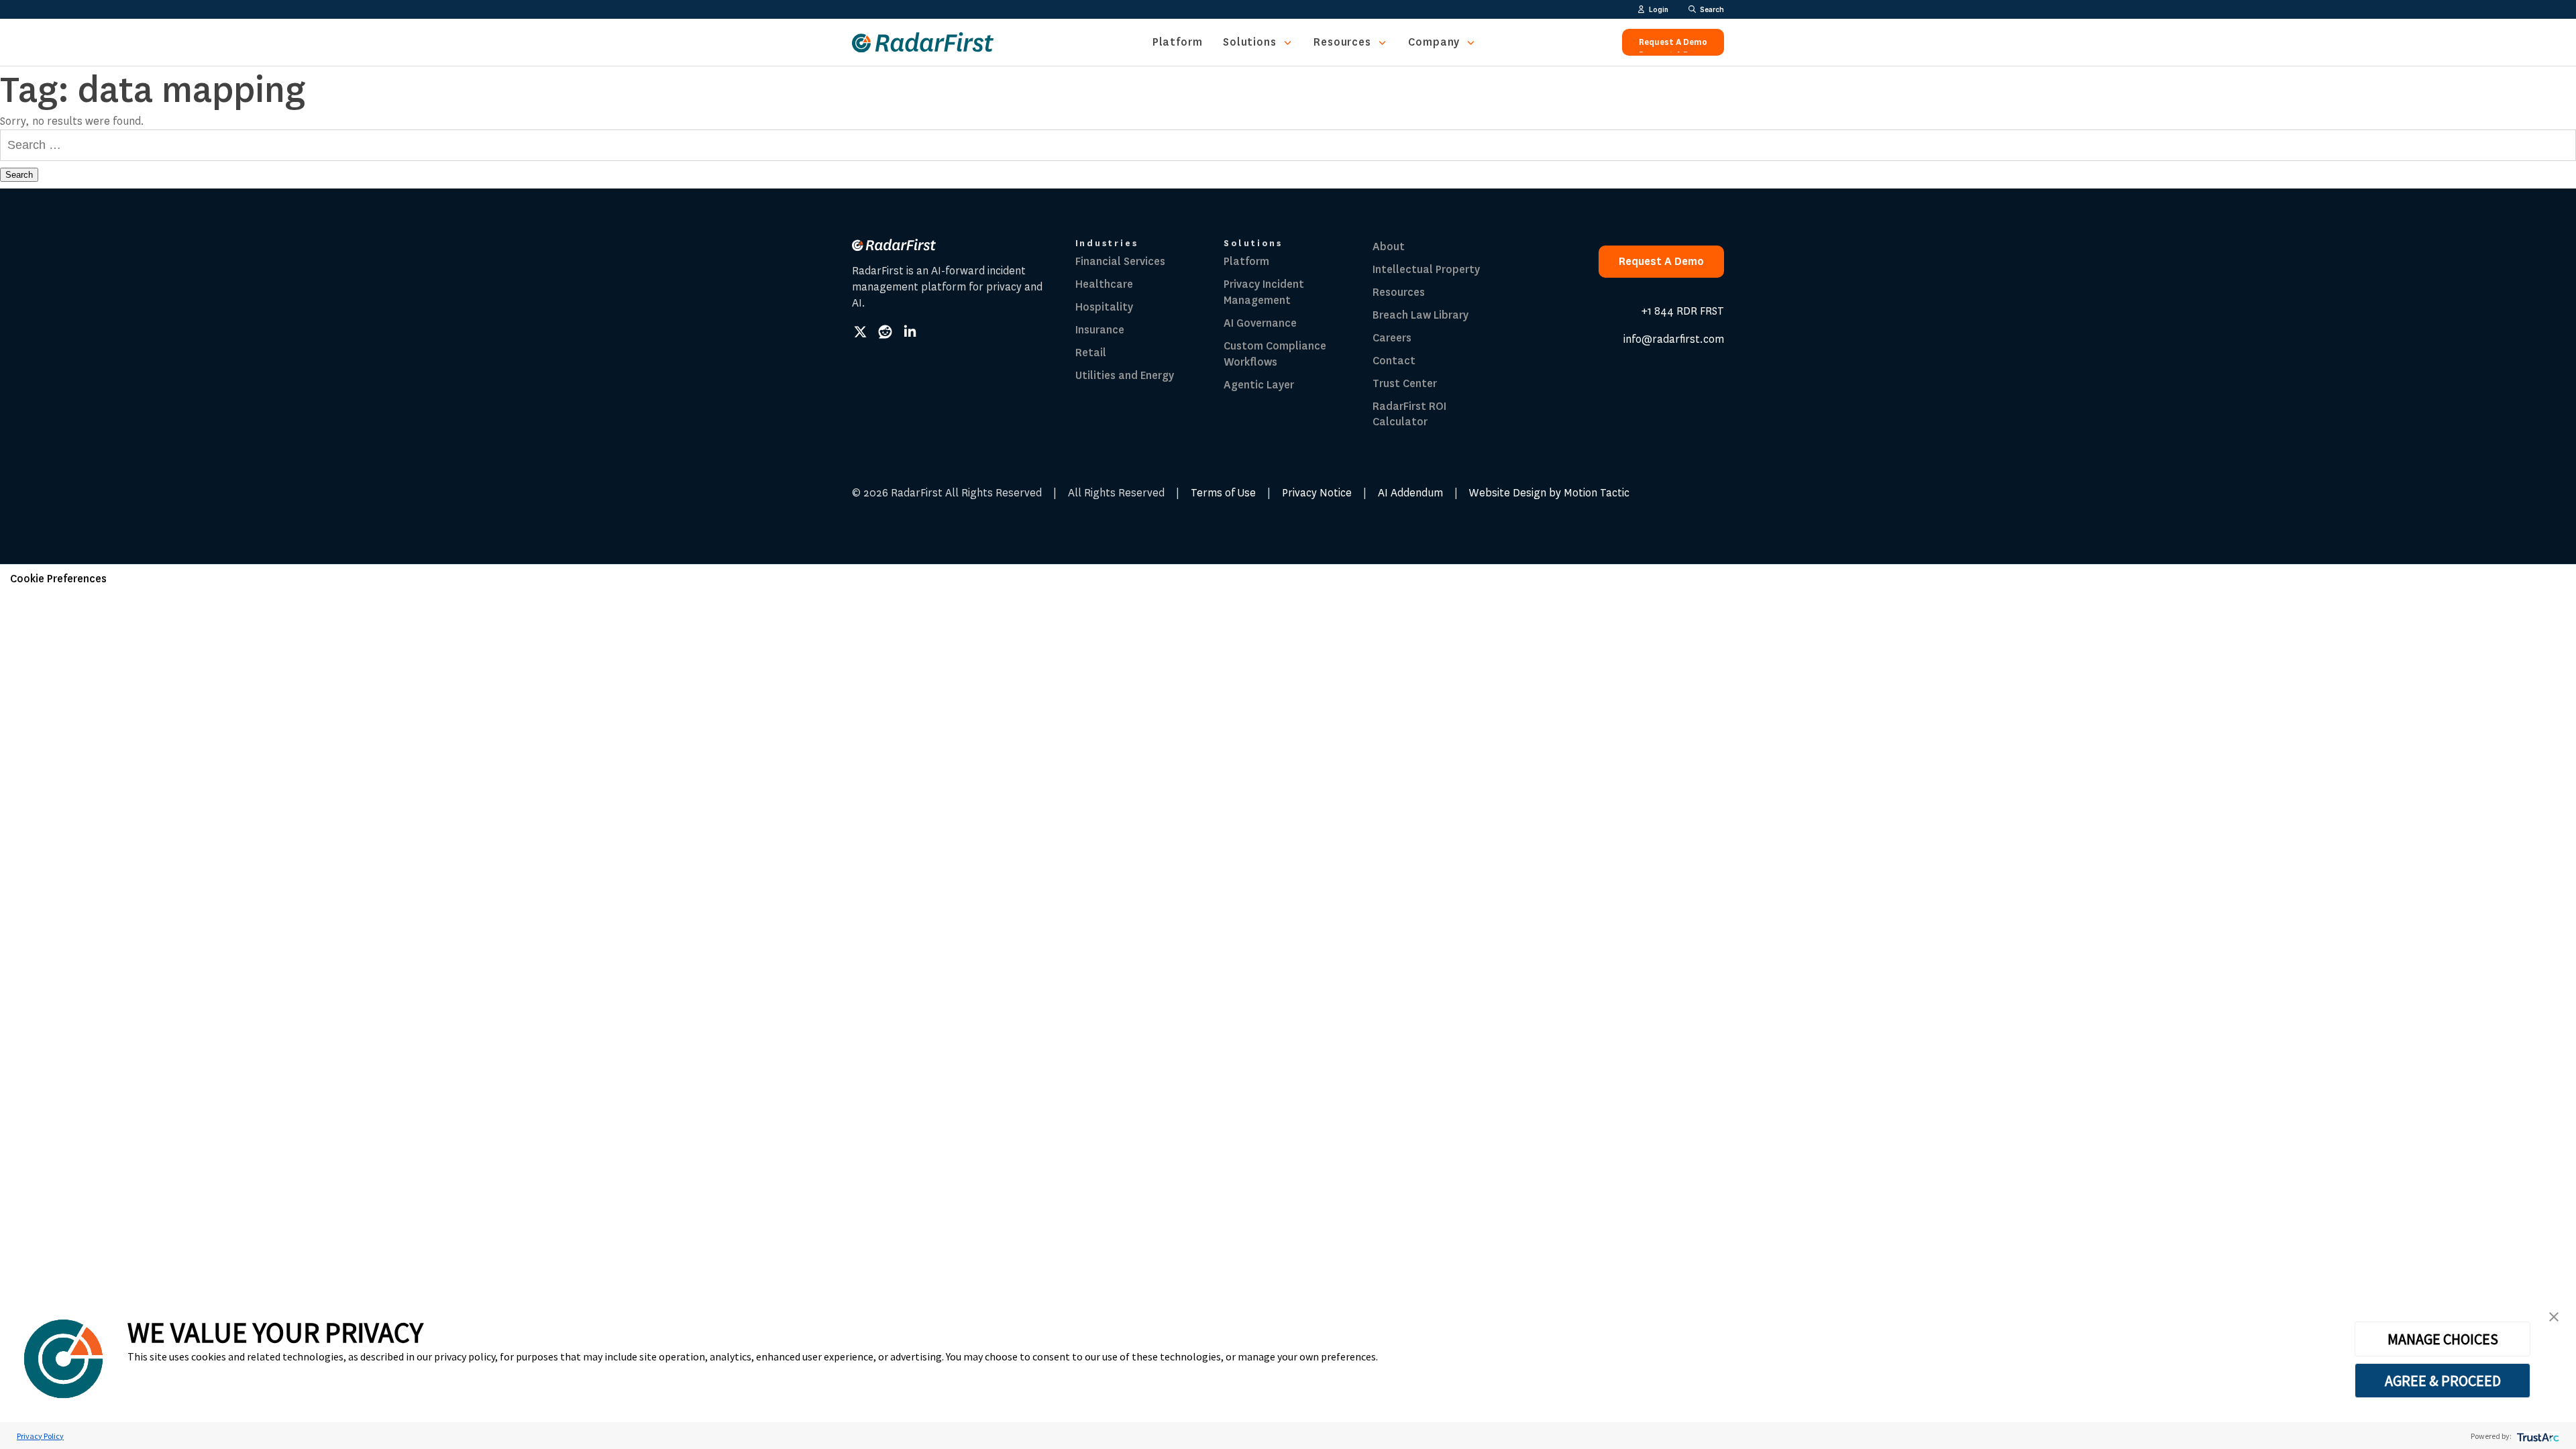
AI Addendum (1410, 493)
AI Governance (1260, 323)
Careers (1392, 338)
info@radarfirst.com (1674, 339)
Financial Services (1120, 261)
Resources (1342, 42)
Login (1659, 9)
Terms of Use (1223, 493)
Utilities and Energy (1125, 375)
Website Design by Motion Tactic (1549, 493)
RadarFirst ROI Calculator (1409, 414)
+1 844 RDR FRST (1683, 311)
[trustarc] (2537, 1436)
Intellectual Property (1426, 269)
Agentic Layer (1259, 385)
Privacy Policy (40, 1436)
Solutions (1250, 42)
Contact (1394, 361)
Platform (1178, 42)
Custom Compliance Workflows (1275, 354)
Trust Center (1405, 383)
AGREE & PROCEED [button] (2443, 1381)
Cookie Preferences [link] (58, 579)
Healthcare (1104, 284)
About (1389, 247)
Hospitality (1104, 307)
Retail (1091, 353)
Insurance (1100, 330)
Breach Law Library (1420, 315)
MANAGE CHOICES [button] (2443, 1339)
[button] (2554, 1317)
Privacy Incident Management (1264, 292)
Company (1434, 42)
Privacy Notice (1317, 493)
